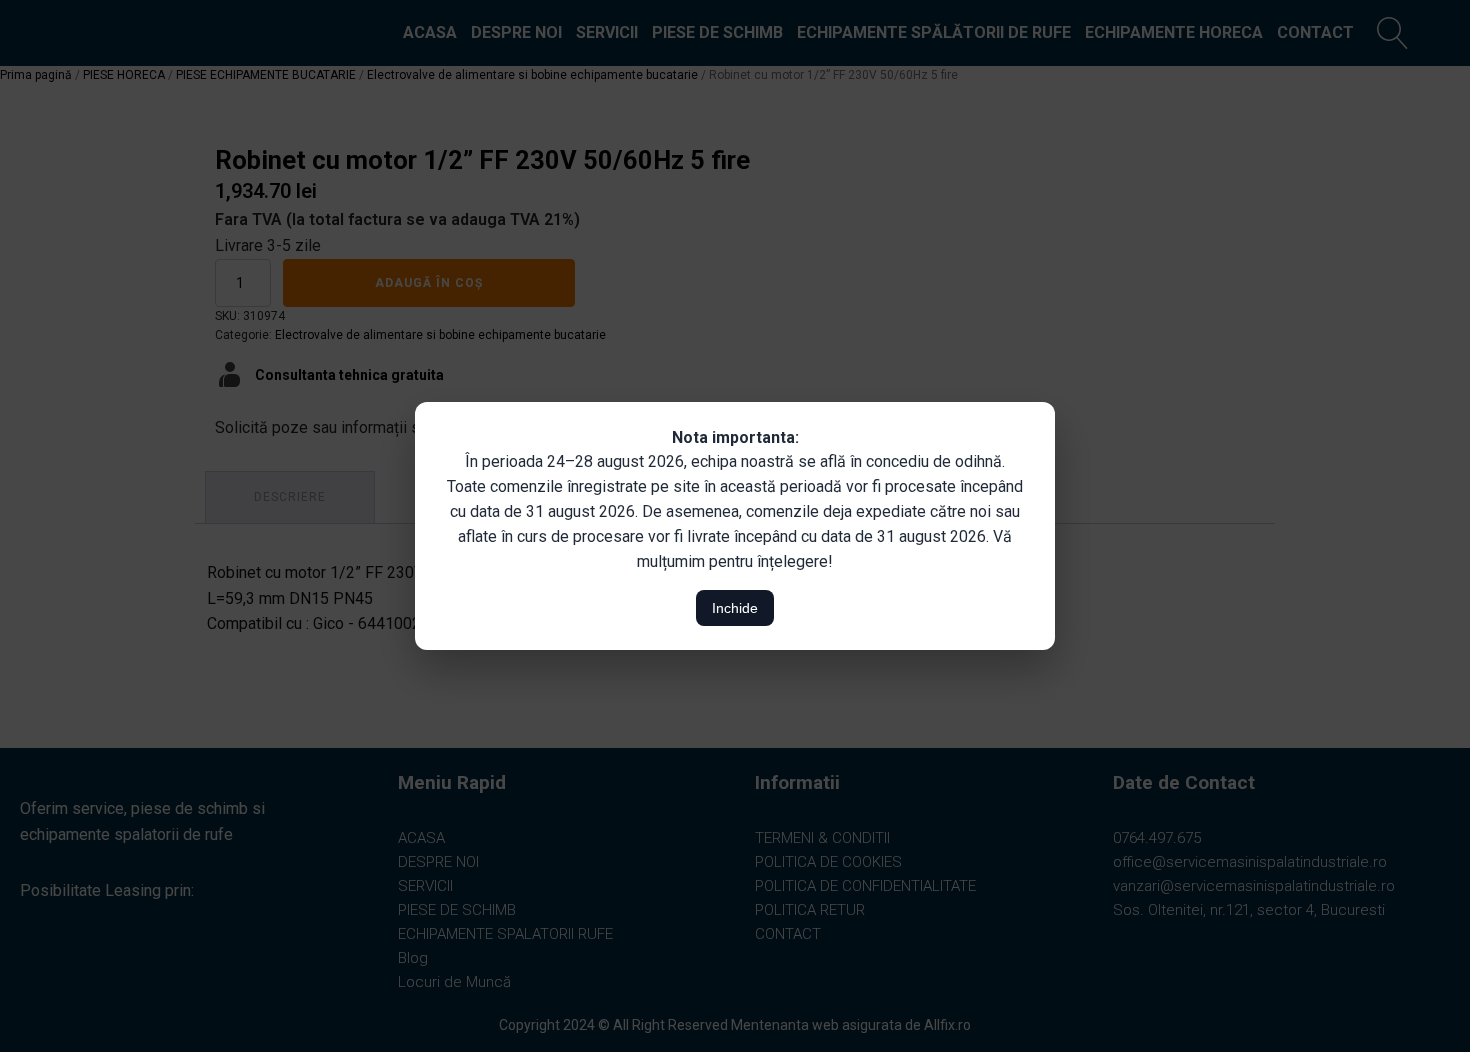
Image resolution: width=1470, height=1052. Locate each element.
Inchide (735, 608)
